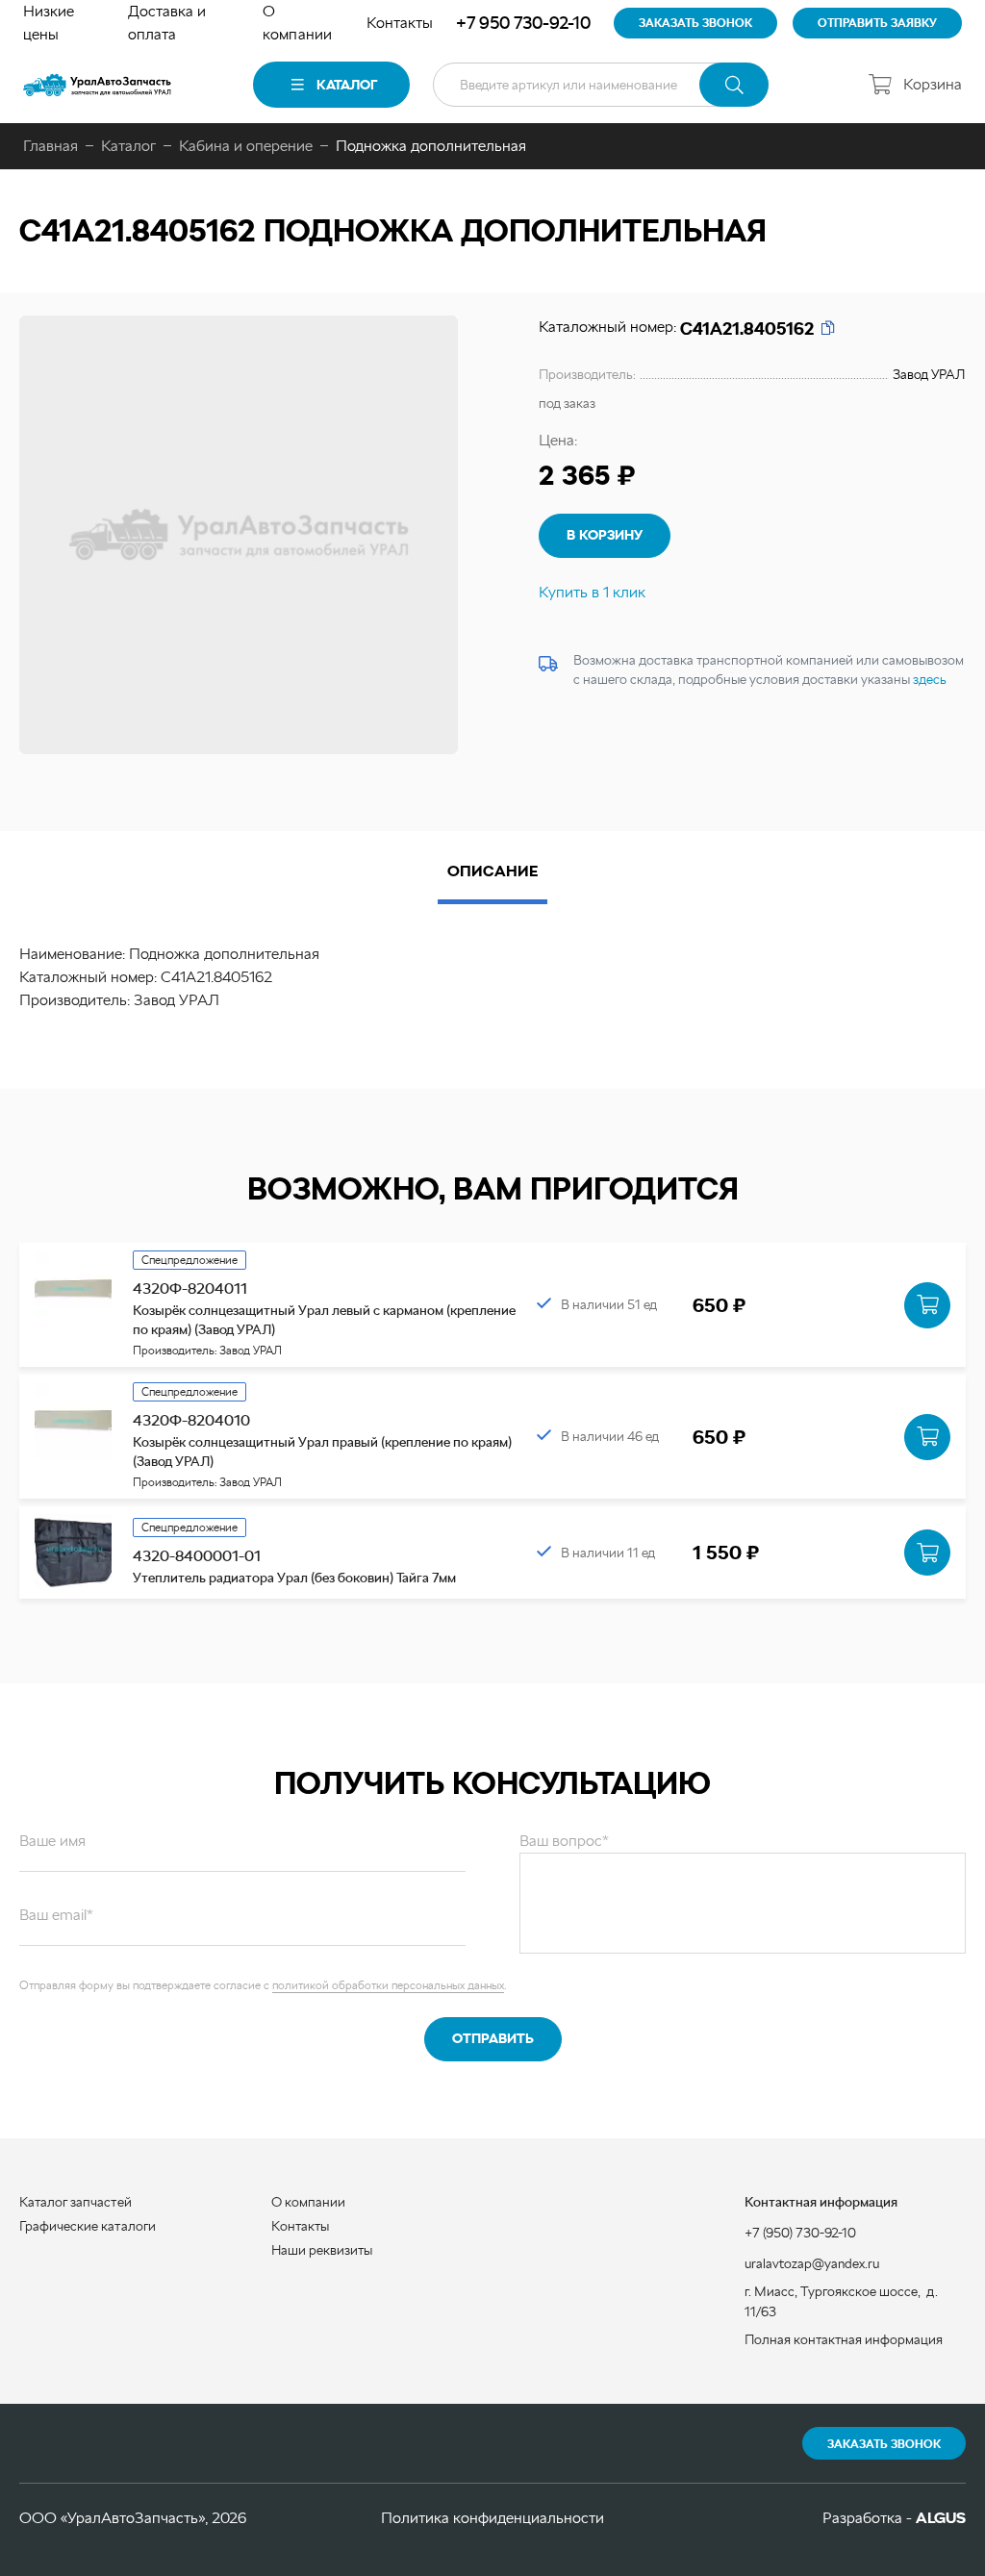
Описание (492, 871)
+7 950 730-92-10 (523, 23)
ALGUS (941, 2518)
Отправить (493, 2038)
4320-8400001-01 (197, 1556)
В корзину (605, 535)
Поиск (734, 85)
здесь (930, 679)
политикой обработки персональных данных (388, 1985)
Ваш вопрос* (564, 1841)
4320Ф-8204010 (191, 1420)
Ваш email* (56, 1915)
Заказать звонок (884, 2444)
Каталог (347, 85)
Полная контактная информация (844, 2339)
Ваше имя (52, 1841)
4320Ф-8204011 (190, 1288)
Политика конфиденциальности (492, 2518)
